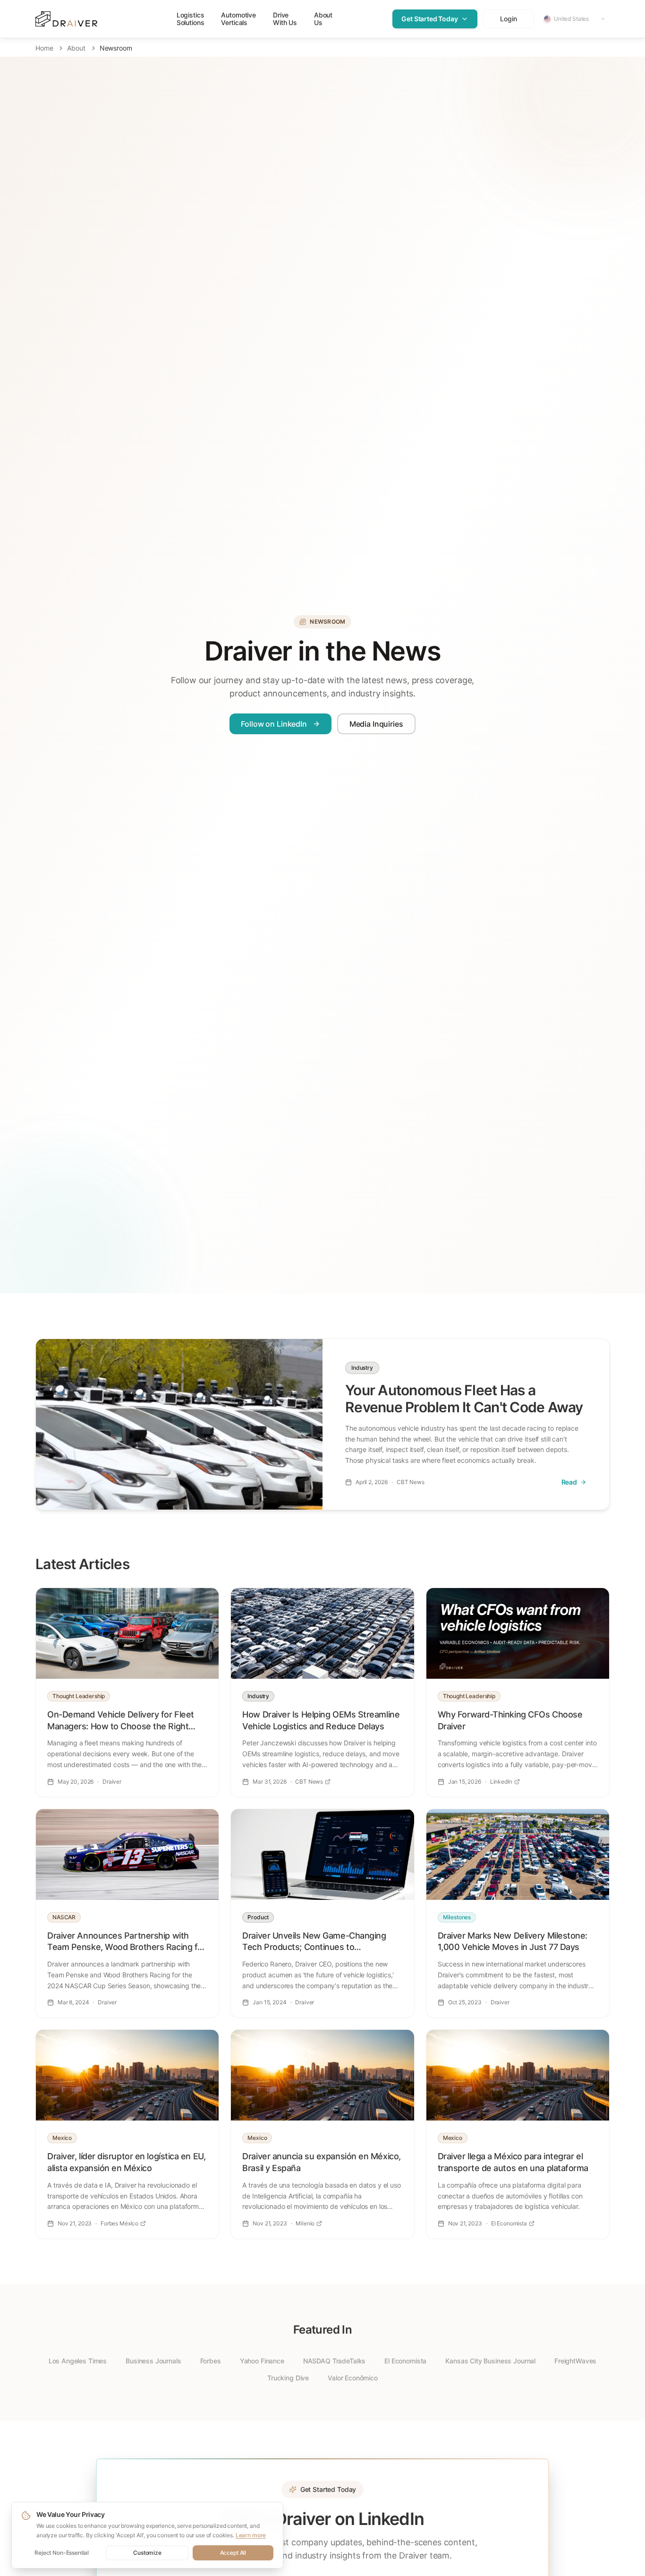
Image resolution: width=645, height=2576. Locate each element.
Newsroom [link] (116, 48)
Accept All (233, 2553)
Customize (147, 2553)
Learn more (251, 2535)
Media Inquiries (376, 724)
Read (569, 1482)
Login (508, 19)
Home (44, 48)
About (76, 48)
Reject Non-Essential (62, 2553)
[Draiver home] (66, 19)
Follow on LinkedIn (274, 724)
